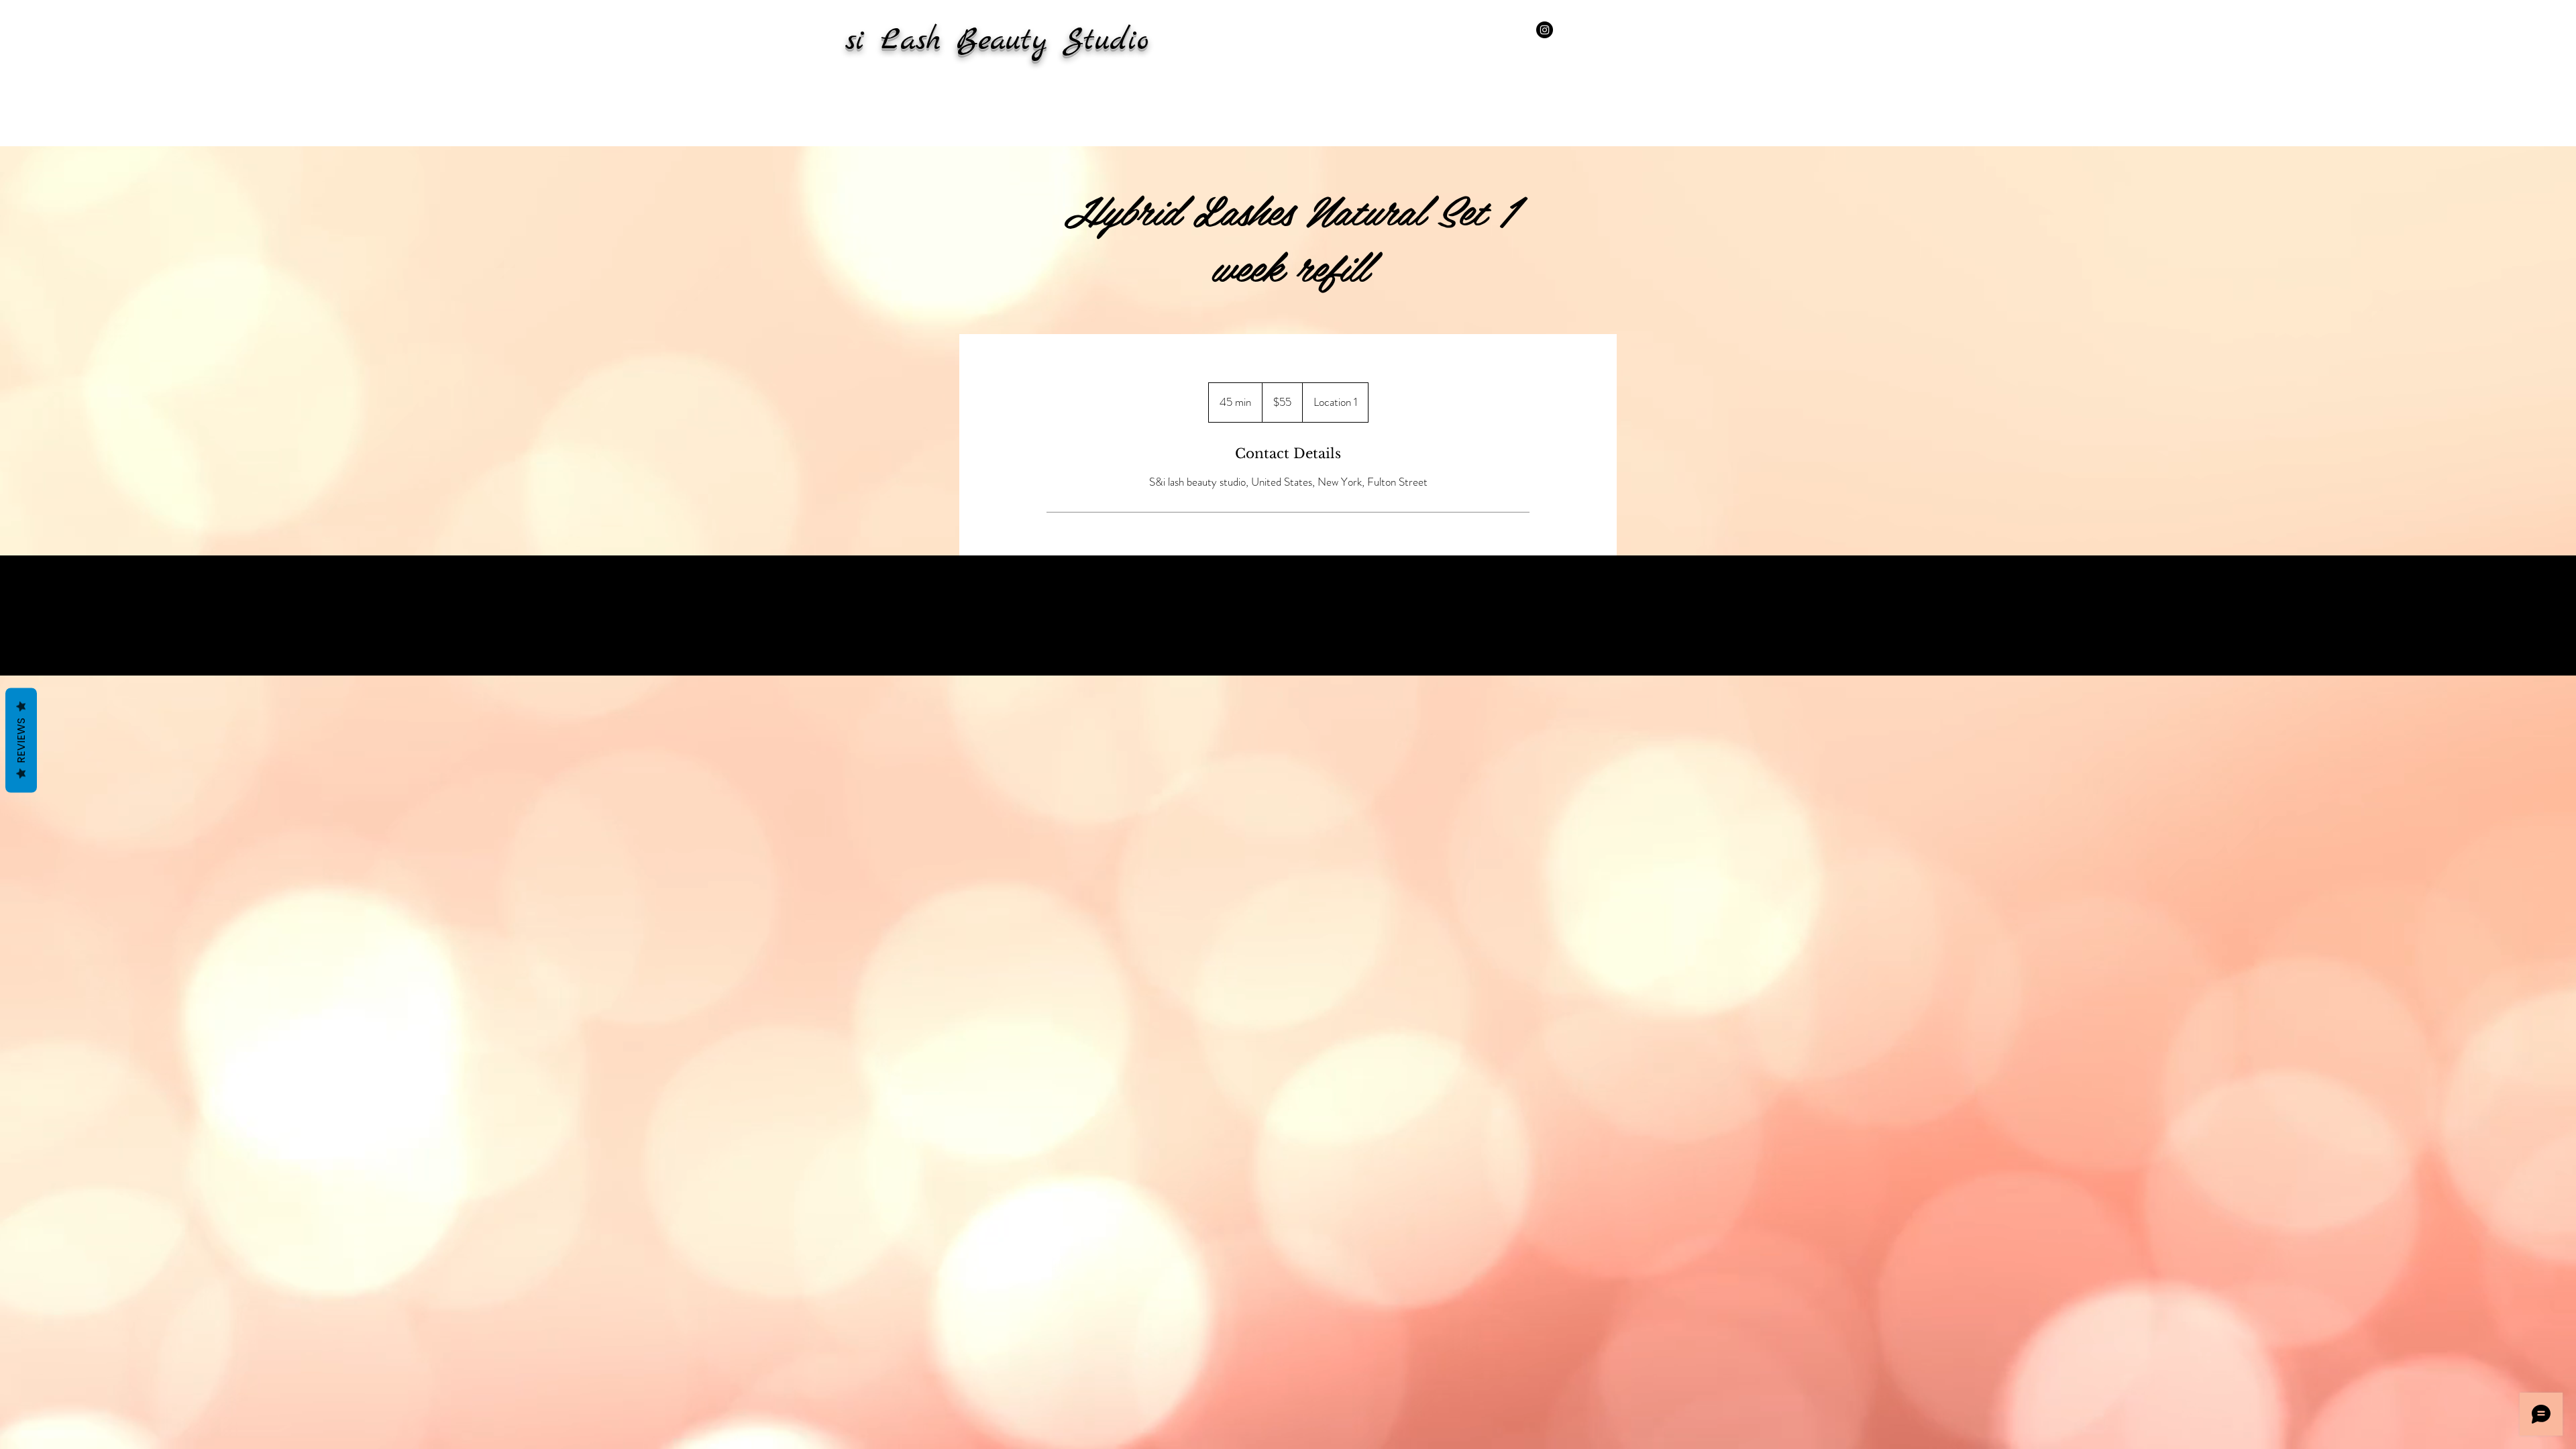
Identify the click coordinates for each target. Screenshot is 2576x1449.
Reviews (21, 741)
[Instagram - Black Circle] (1545, 30)
